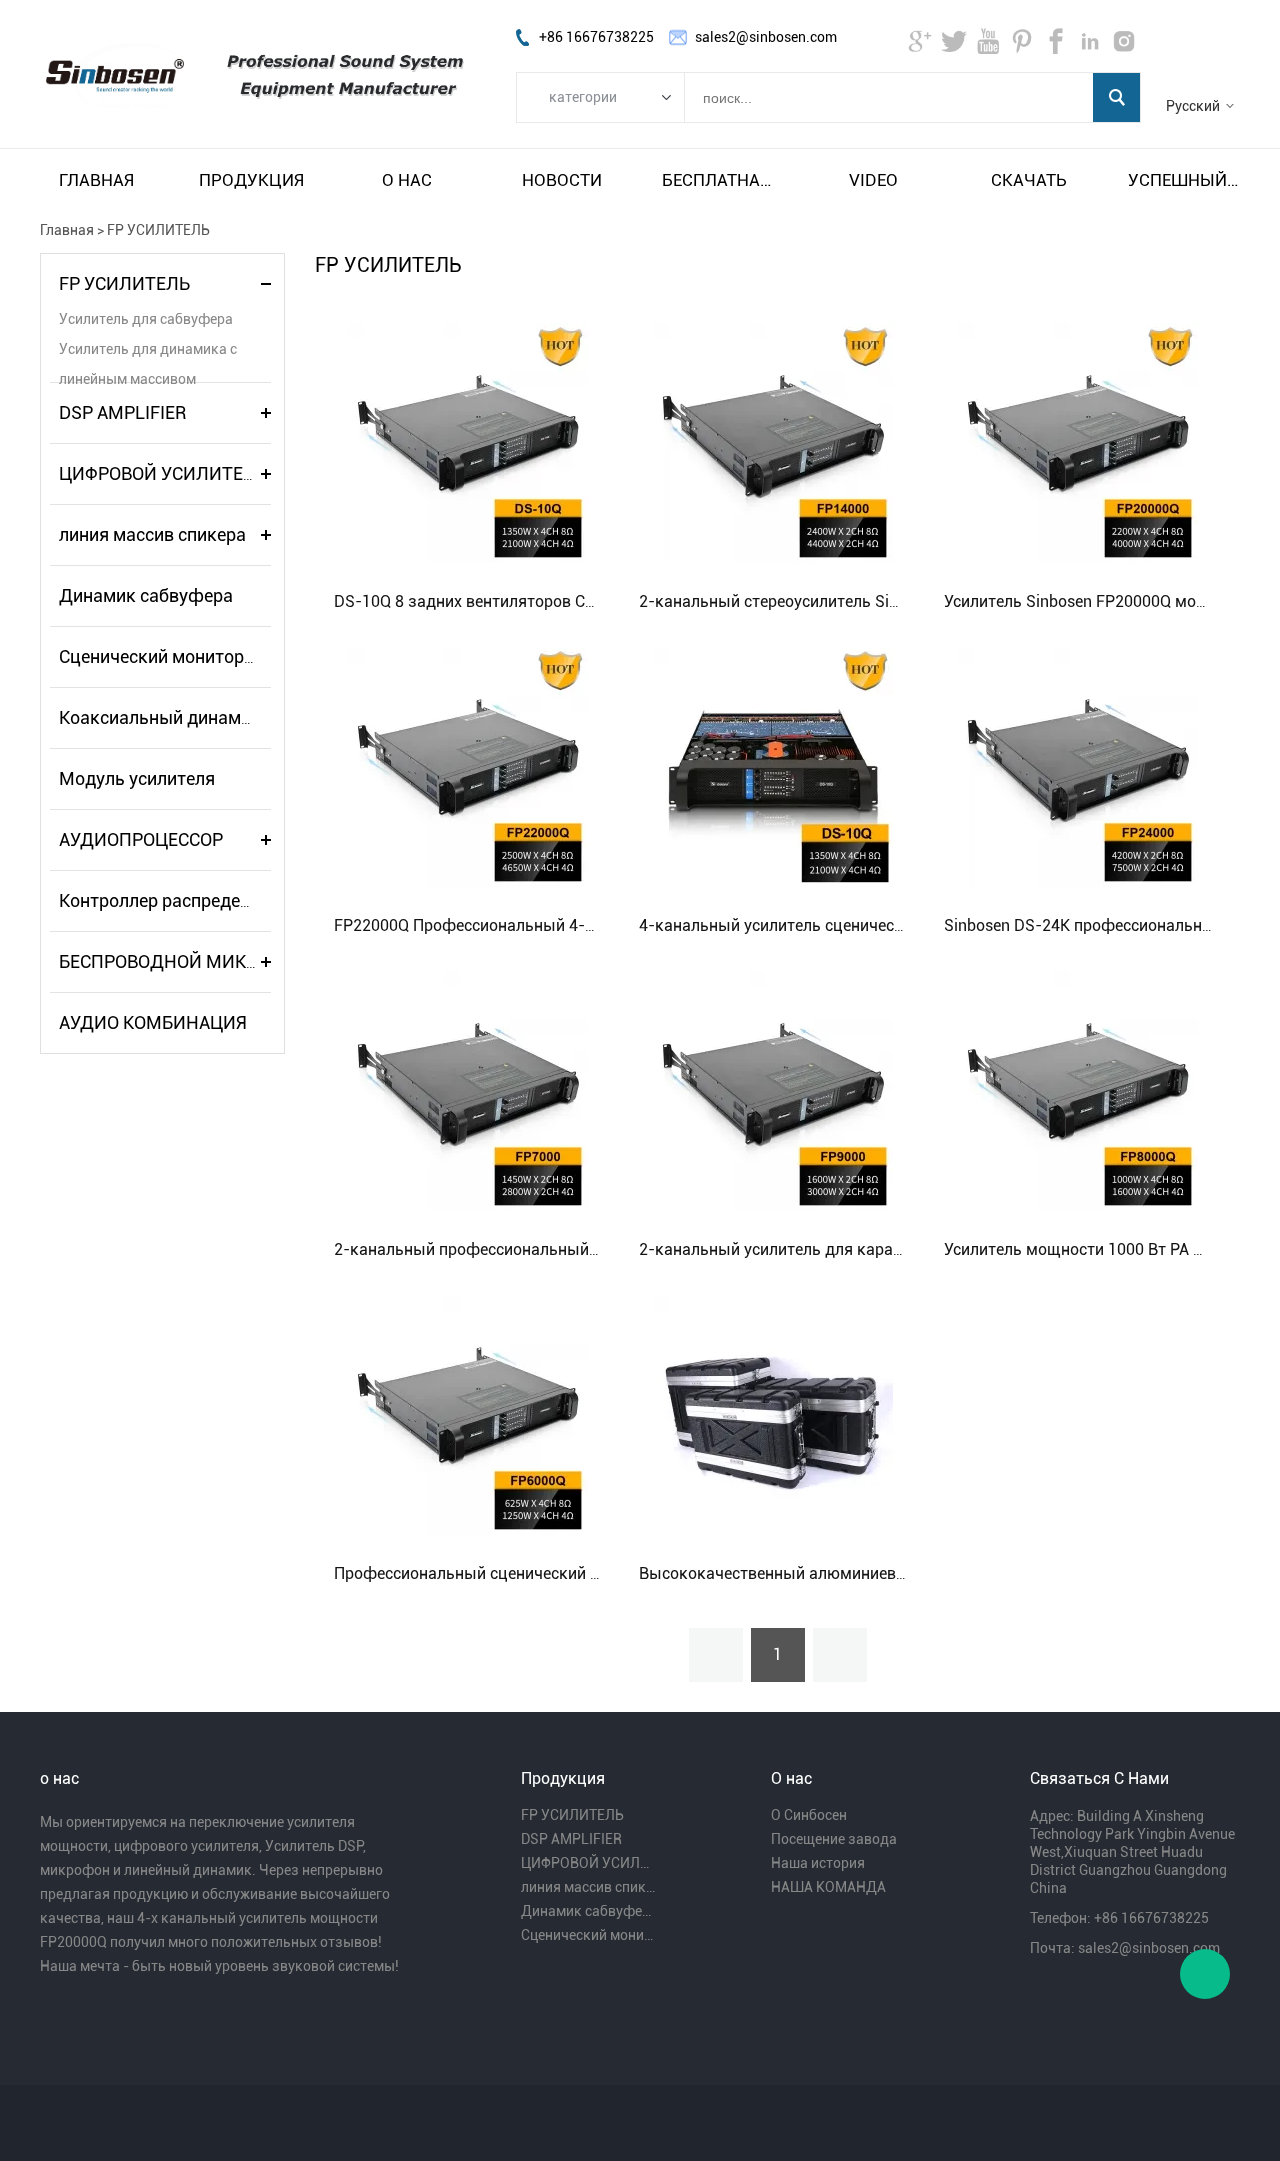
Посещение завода (834, 1839)
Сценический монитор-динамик (192, 656)
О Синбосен (809, 1815)
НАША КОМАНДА (828, 1887)
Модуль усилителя (137, 778)
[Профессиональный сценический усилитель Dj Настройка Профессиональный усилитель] (468, 1414)
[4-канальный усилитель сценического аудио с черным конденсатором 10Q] (773, 766)
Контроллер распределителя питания (215, 900)
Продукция (251, 180)
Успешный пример (1184, 180)
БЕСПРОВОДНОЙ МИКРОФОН (183, 961)
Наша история (818, 1863)
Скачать (1029, 180)
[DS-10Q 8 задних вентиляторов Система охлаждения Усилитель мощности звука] (468, 442)
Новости (562, 180)
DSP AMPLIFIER (122, 412)
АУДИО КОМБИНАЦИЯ (153, 1022)
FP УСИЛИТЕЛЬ (158, 230)
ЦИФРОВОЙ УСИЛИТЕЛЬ (163, 473)
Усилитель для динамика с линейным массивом (148, 352)
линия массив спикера (152, 534)
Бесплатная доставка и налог (718, 180)
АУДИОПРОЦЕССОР (141, 839)
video (873, 180)
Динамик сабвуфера (146, 595)
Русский (1193, 106)
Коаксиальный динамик (160, 717)
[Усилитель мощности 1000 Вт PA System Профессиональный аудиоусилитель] (1078, 1090)
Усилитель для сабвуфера (146, 319)
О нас (407, 180)
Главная (96, 180)
